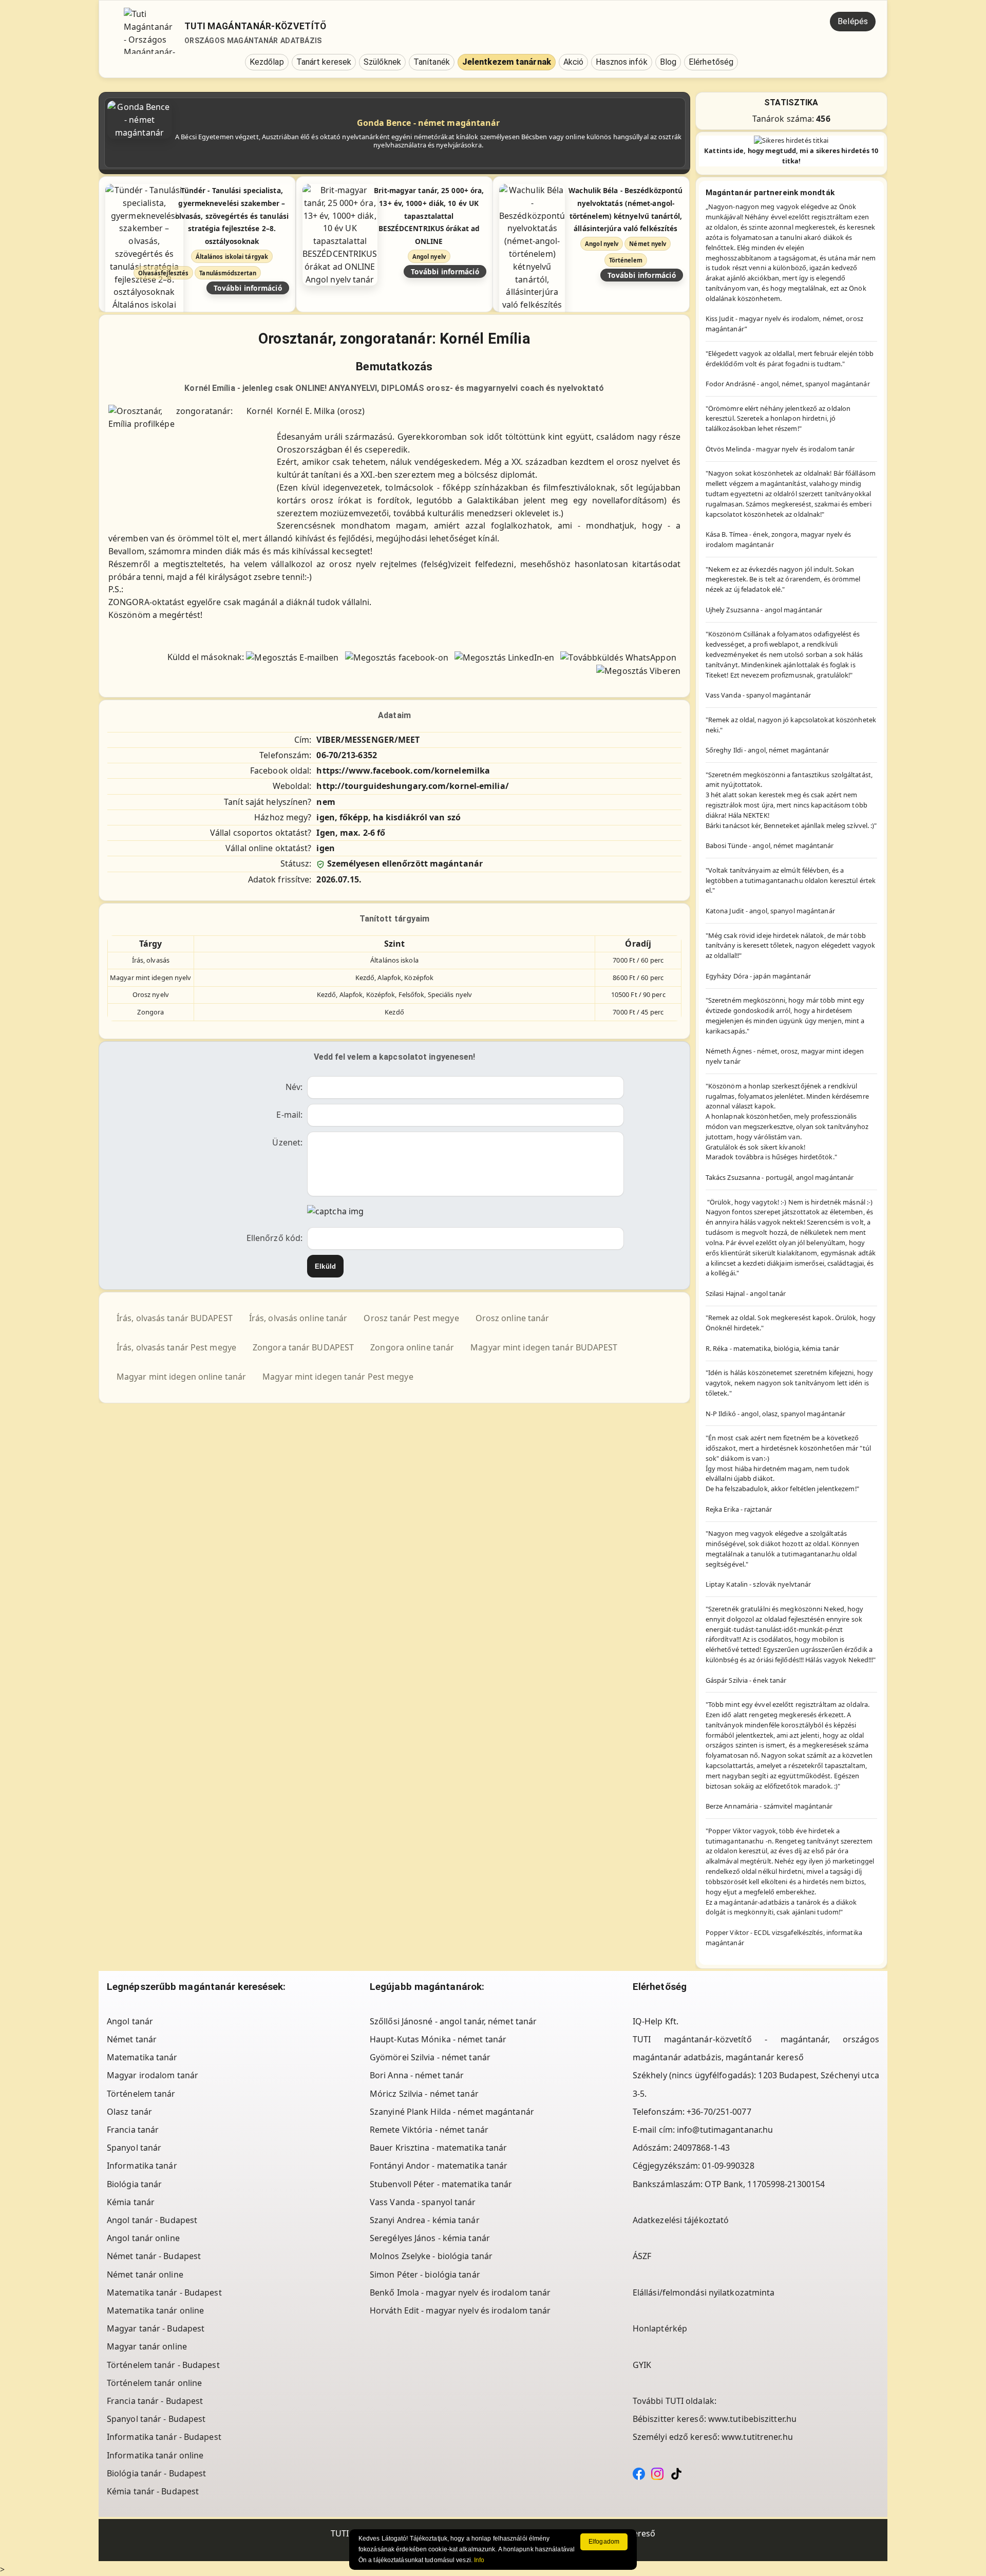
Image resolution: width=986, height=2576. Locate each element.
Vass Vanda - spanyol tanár (423, 2202)
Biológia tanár (134, 2184)
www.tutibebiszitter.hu (752, 2419)
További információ (248, 288)
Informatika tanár (142, 2166)
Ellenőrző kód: (274, 1238)
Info (479, 2560)
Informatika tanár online (155, 2455)
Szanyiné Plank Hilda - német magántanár (452, 2112)
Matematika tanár (142, 2057)
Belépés (853, 21)
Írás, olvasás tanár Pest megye (176, 1347)
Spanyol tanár (134, 2148)
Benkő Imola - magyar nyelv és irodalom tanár (460, 2292)
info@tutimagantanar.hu (725, 2130)
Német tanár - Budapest (154, 2256)
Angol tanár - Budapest (152, 2220)
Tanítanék (432, 62)
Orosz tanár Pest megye (411, 1318)
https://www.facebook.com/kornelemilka (403, 770)
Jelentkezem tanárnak (507, 62)
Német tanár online (145, 2274)
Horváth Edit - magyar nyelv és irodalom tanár (460, 2310)
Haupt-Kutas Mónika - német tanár (438, 2039)
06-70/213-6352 (346, 755)
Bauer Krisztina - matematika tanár (438, 2148)
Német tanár (132, 2039)
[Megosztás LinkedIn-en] (504, 657)
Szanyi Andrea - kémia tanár (425, 2220)
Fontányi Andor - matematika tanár (439, 2166)
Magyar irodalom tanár (153, 2075)
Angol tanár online (143, 2238)
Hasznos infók (621, 62)
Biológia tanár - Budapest (157, 2473)
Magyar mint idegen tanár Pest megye (338, 1377)
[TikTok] (676, 2473)
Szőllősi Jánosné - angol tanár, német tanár (453, 2021)
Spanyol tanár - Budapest (156, 2419)
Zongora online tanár (412, 1347)
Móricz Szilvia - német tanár (424, 2094)
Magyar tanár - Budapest (156, 2328)
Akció (574, 62)
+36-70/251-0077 (719, 2112)
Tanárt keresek (324, 62)
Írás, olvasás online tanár (298, 1318)
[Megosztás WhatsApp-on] (618, 657)
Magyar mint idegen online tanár (181, 1377)
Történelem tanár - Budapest (163, 2365)
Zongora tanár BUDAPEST (303, 1347)
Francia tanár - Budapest (155, 2401)
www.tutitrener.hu (757, 2437)
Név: (294, 1087)
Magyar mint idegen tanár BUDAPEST (544, 1347)
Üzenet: (287, 1142)
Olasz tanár (129, 2112)
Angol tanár (130, 2021)
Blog (668, 62)
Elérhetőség (711, 62)
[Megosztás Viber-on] (638, 670)
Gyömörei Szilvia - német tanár (430, 2057)
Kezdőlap (267, 62)
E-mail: (289, 1115)
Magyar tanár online (147, 2346)
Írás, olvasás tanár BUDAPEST (175, 1318)
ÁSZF (642, 2256)
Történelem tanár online (154, 2383)
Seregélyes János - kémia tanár (430, 2238)
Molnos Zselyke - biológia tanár (431, 2256)
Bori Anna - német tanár (417, 2075)
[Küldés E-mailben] (292, 657)
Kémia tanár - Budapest (153, 2491)
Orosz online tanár (513, 1318)
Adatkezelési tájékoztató (681, 2220)
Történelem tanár (141, 2094)
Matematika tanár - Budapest (164, 2292)
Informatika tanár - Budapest (164, 2437)
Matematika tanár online (155, 2310)
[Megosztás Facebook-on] (397, 657)
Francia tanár (133, 2130)
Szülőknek (382, 62)
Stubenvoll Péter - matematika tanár (441, 2184)
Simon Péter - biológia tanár (425, 2274)
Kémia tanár (131, 2202)
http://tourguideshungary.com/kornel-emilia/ (412, 786)
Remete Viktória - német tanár (429, 2130)
